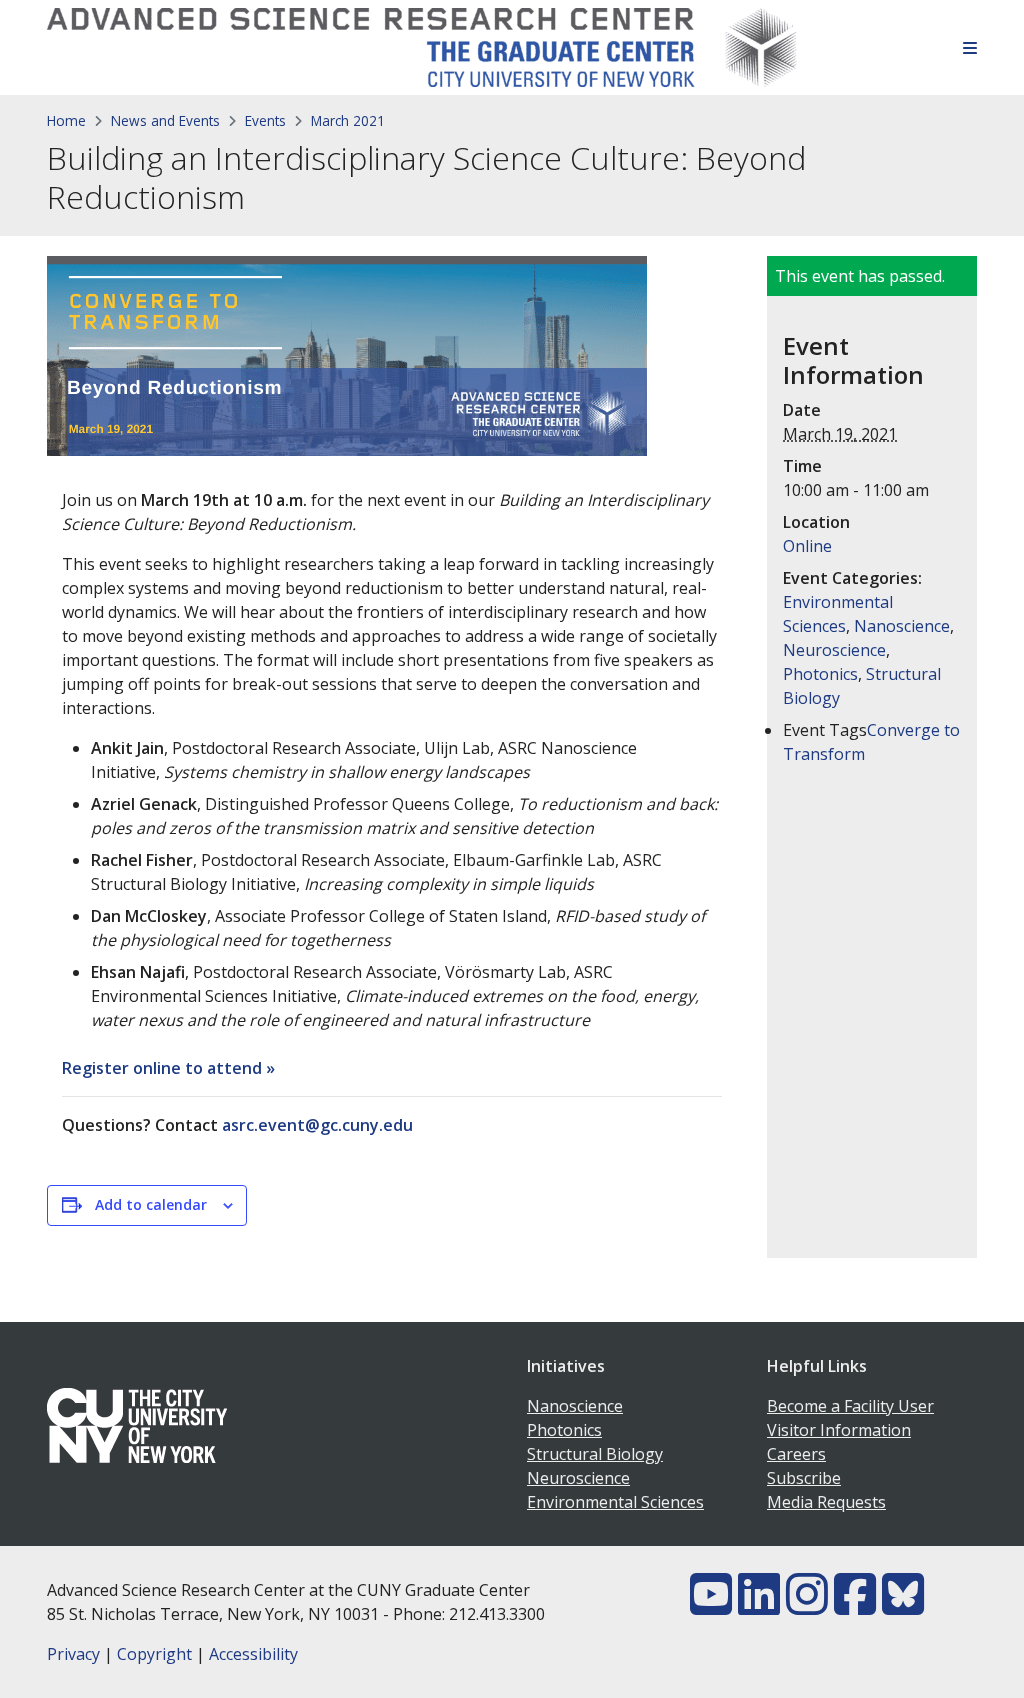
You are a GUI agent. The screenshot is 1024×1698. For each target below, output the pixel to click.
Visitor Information (839, 1430)
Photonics (820, 674)
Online (807, 546)
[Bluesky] (903, 1606)
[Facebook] (855, 1606)
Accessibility (253, 1654)
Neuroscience (834, 650)
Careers (796, 1454)
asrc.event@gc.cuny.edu (317, 1125)
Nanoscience (902, 626)
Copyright (154, 1654)
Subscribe (804, 1478)
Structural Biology (595, 1454)
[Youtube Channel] (711, 1606)
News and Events (165, 120)
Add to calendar (151, 1204)
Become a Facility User (850, 1406)
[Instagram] (807, 1606)
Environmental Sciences (615, 1502)
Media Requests (826, 1502)
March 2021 (348, 120)
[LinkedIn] (759, 1606)
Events (265, 120)
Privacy (73, 1654)
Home (66, 120)
